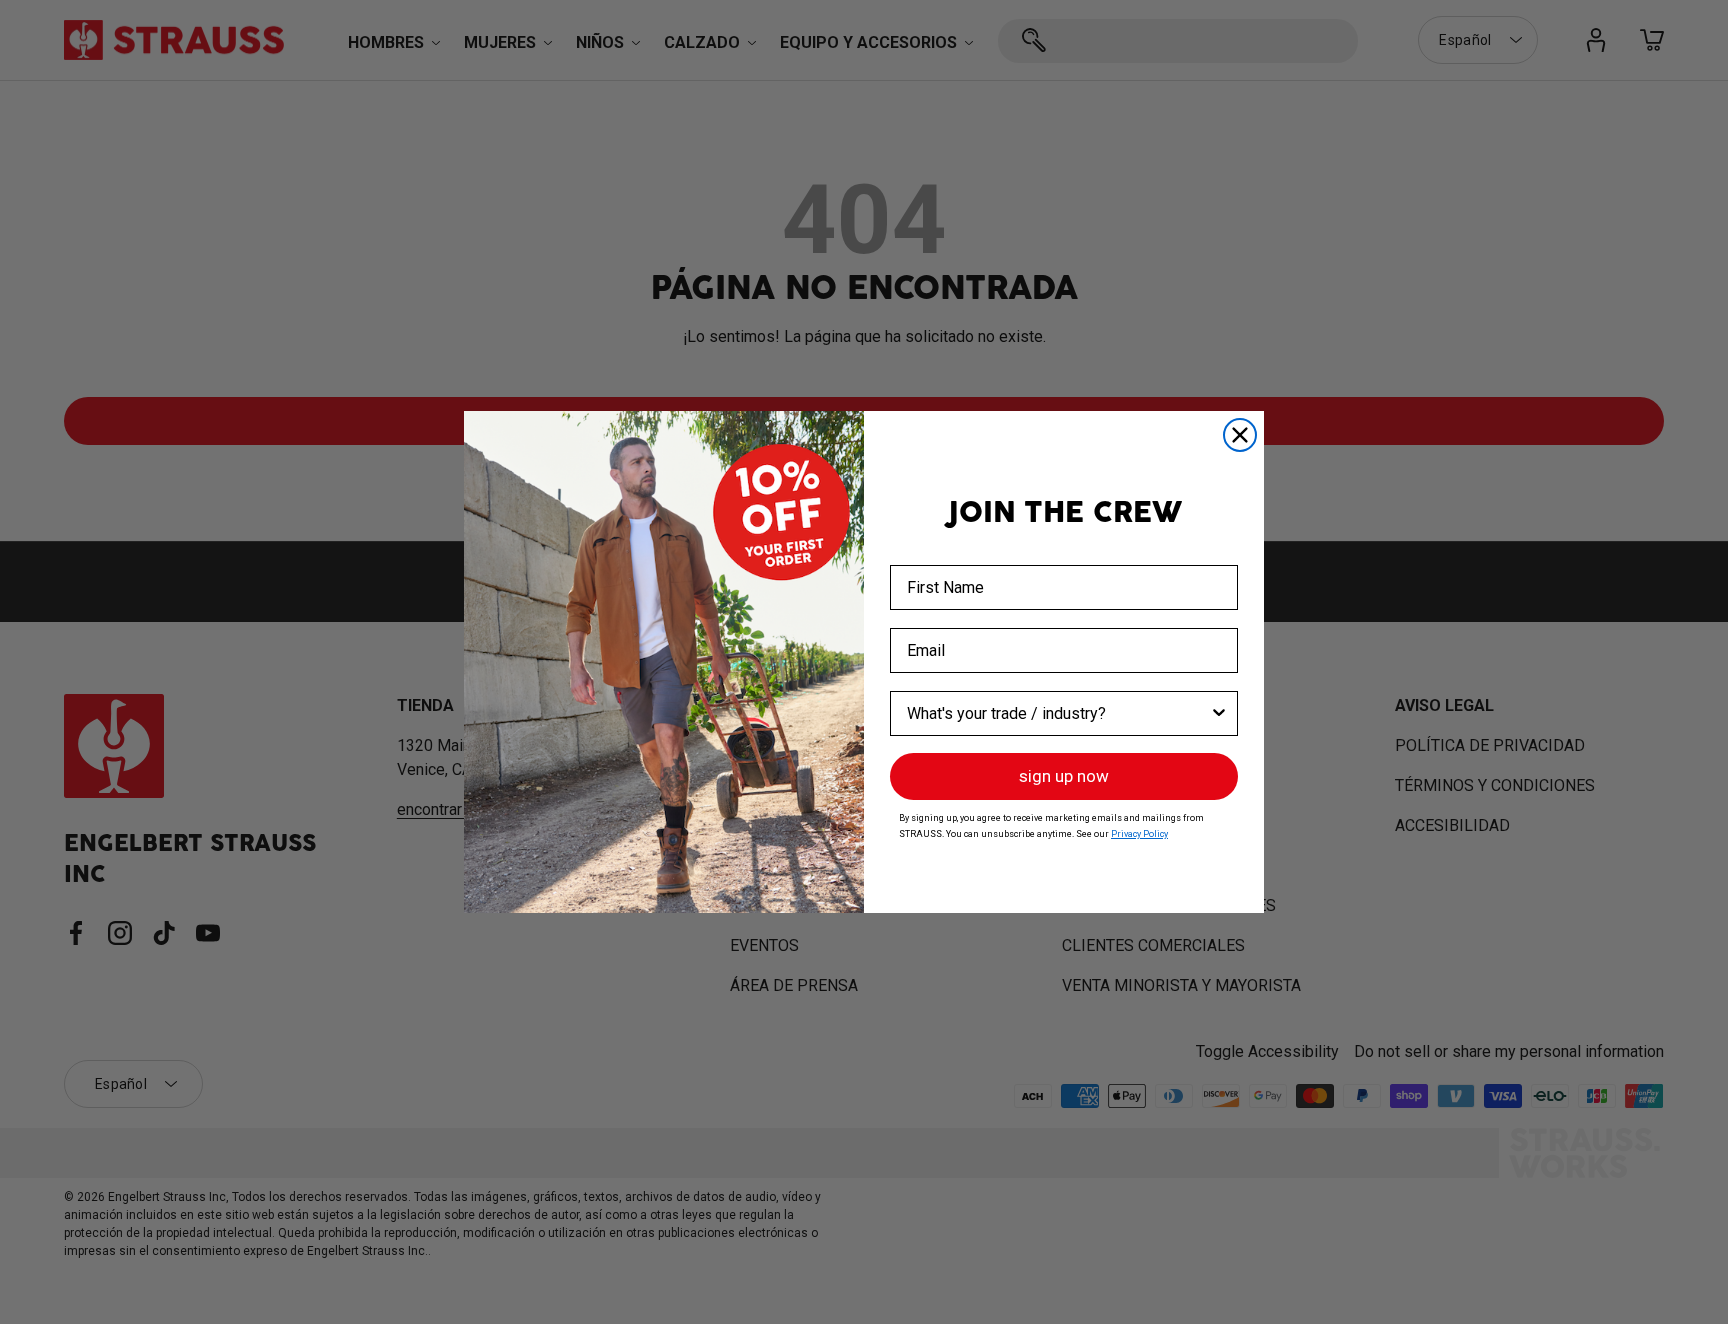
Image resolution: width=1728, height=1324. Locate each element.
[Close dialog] (1240, 435)
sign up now (1064, 776)
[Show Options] (1219, 713)
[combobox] (1058, 713)
